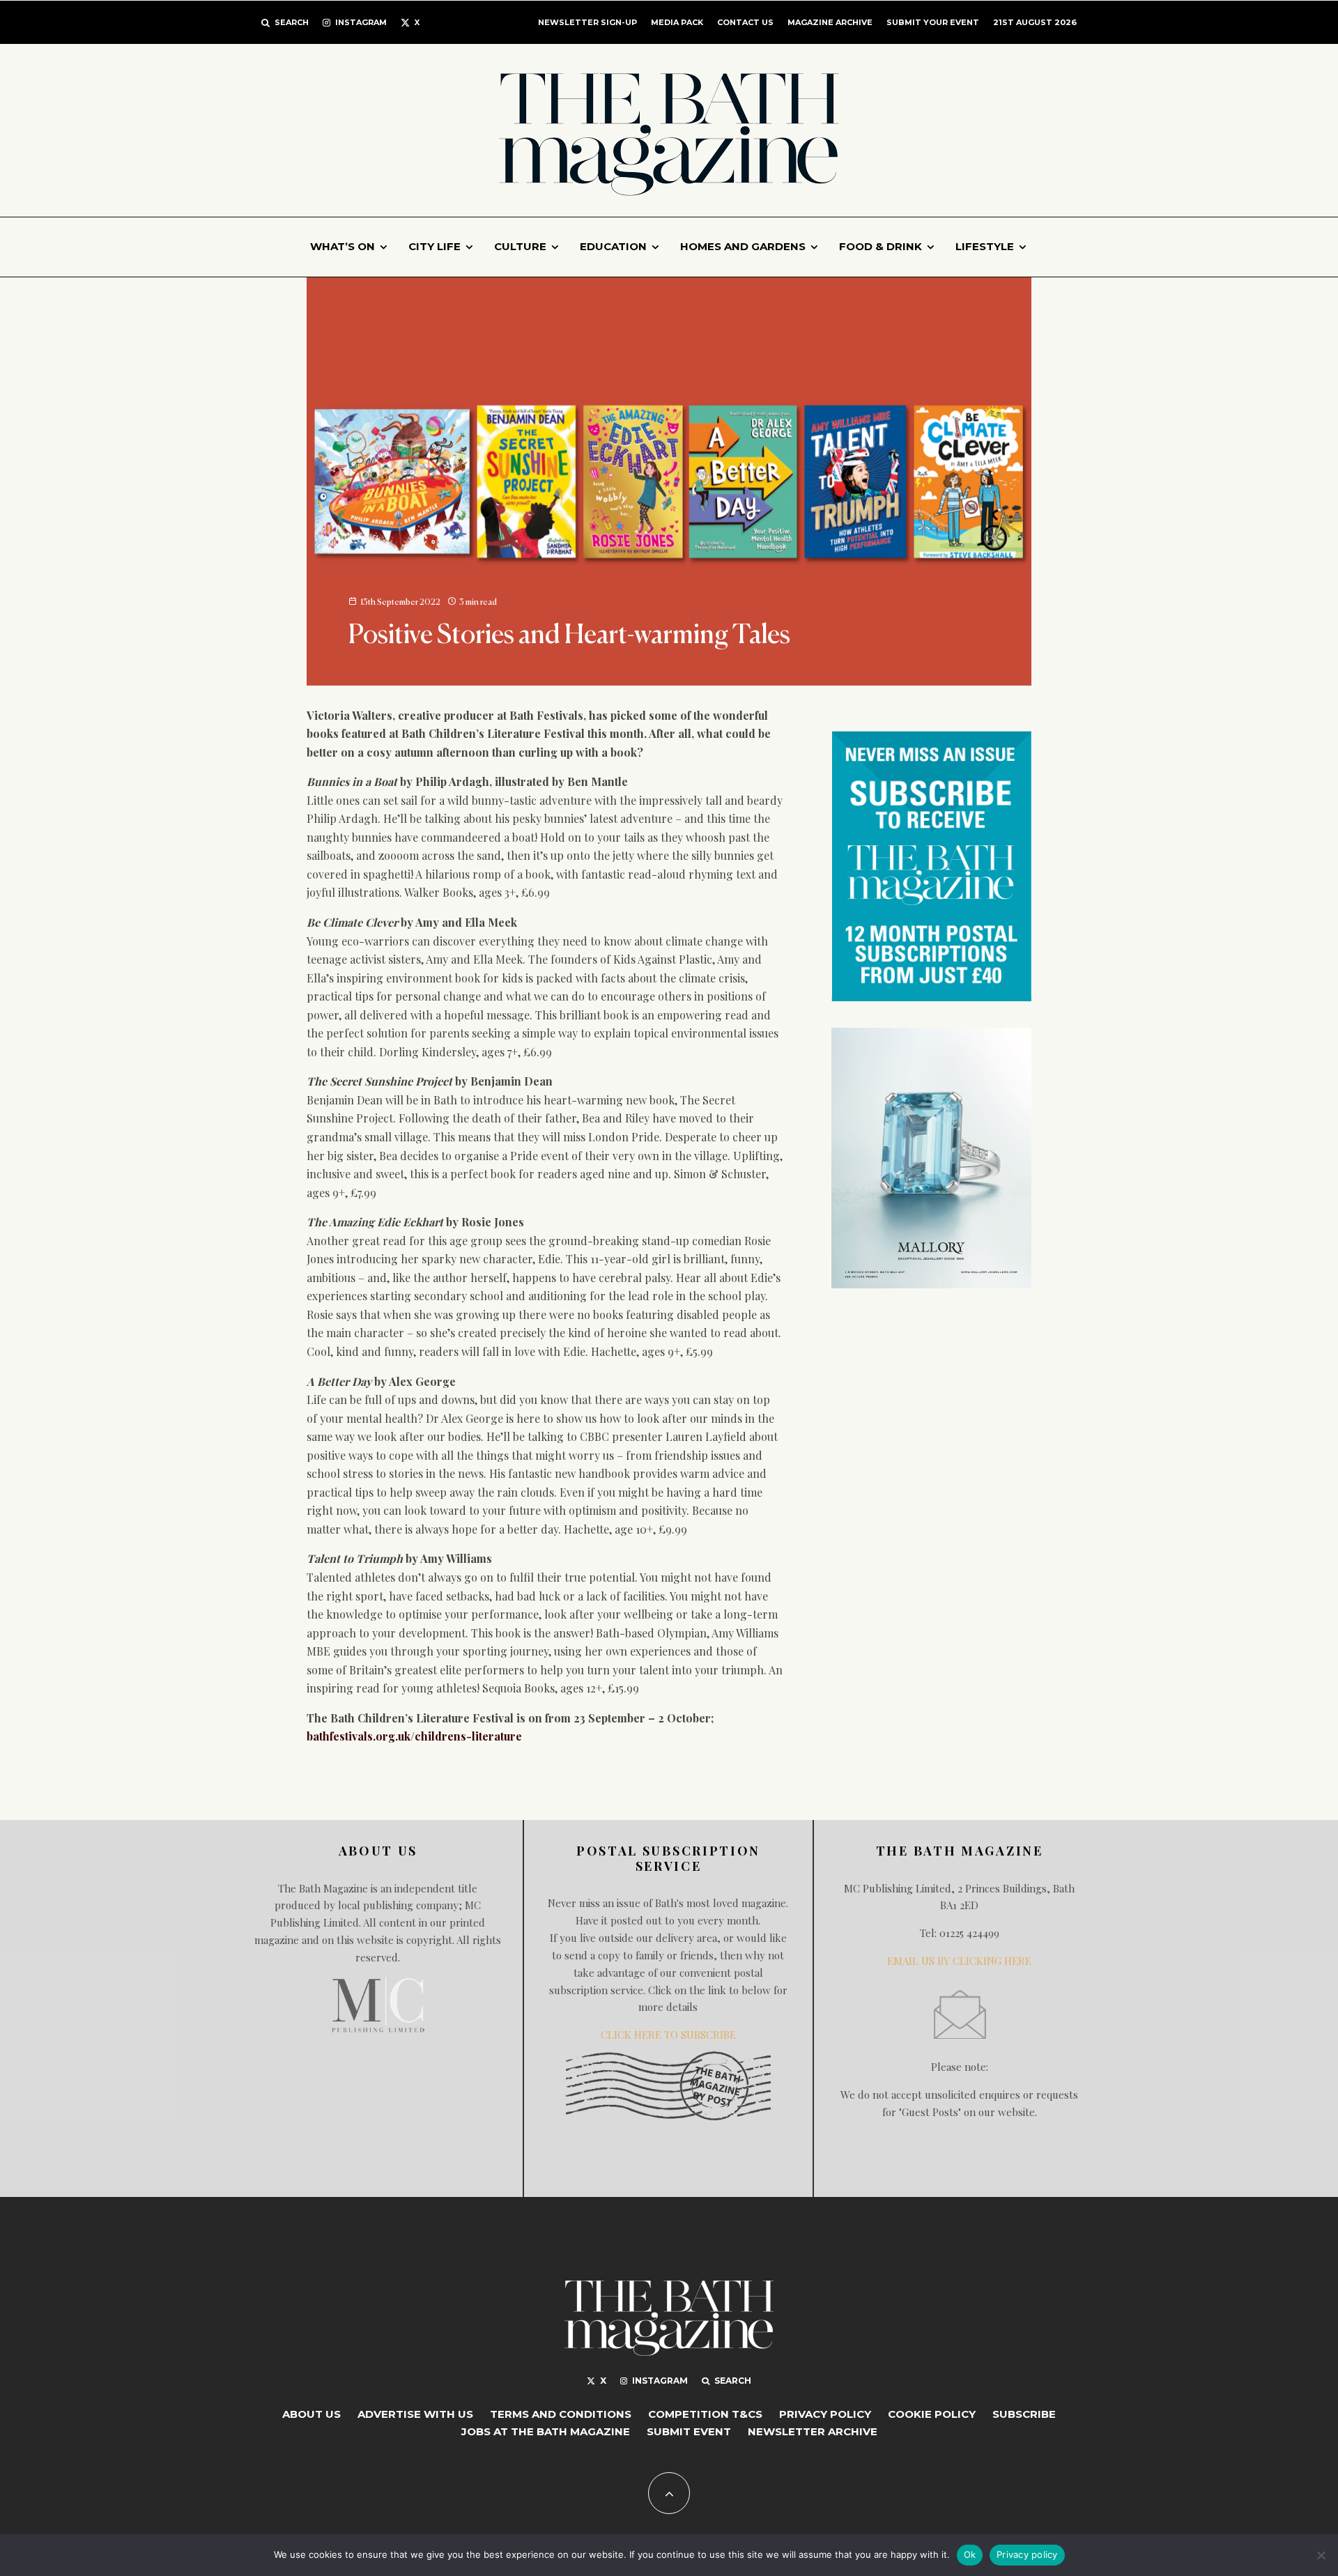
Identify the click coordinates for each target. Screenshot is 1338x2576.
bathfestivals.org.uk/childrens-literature (414, 1736)
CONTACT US (745, 22)
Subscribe (1024, 2414)
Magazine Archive (830, 22)
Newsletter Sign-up (587, 22)
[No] (1321, 2555)
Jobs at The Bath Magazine (546, 2431)
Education (613, 246)
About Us (312, 2414)
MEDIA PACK (677, 22)
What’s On (343, 246)
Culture (520, 246)
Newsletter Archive (813, 2431)
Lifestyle (985, 246)
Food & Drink (881, 246)
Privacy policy (1027, 2554)
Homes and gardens (743, 246)
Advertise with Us (415, 2414)
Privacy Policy (825, 2414)
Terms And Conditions (561, 2414)
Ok (970, 2554)
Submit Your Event (933, 22)
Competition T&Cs (705, 2414)
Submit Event (689, 2431)
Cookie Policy (932, 2414)
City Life (435, 246)
